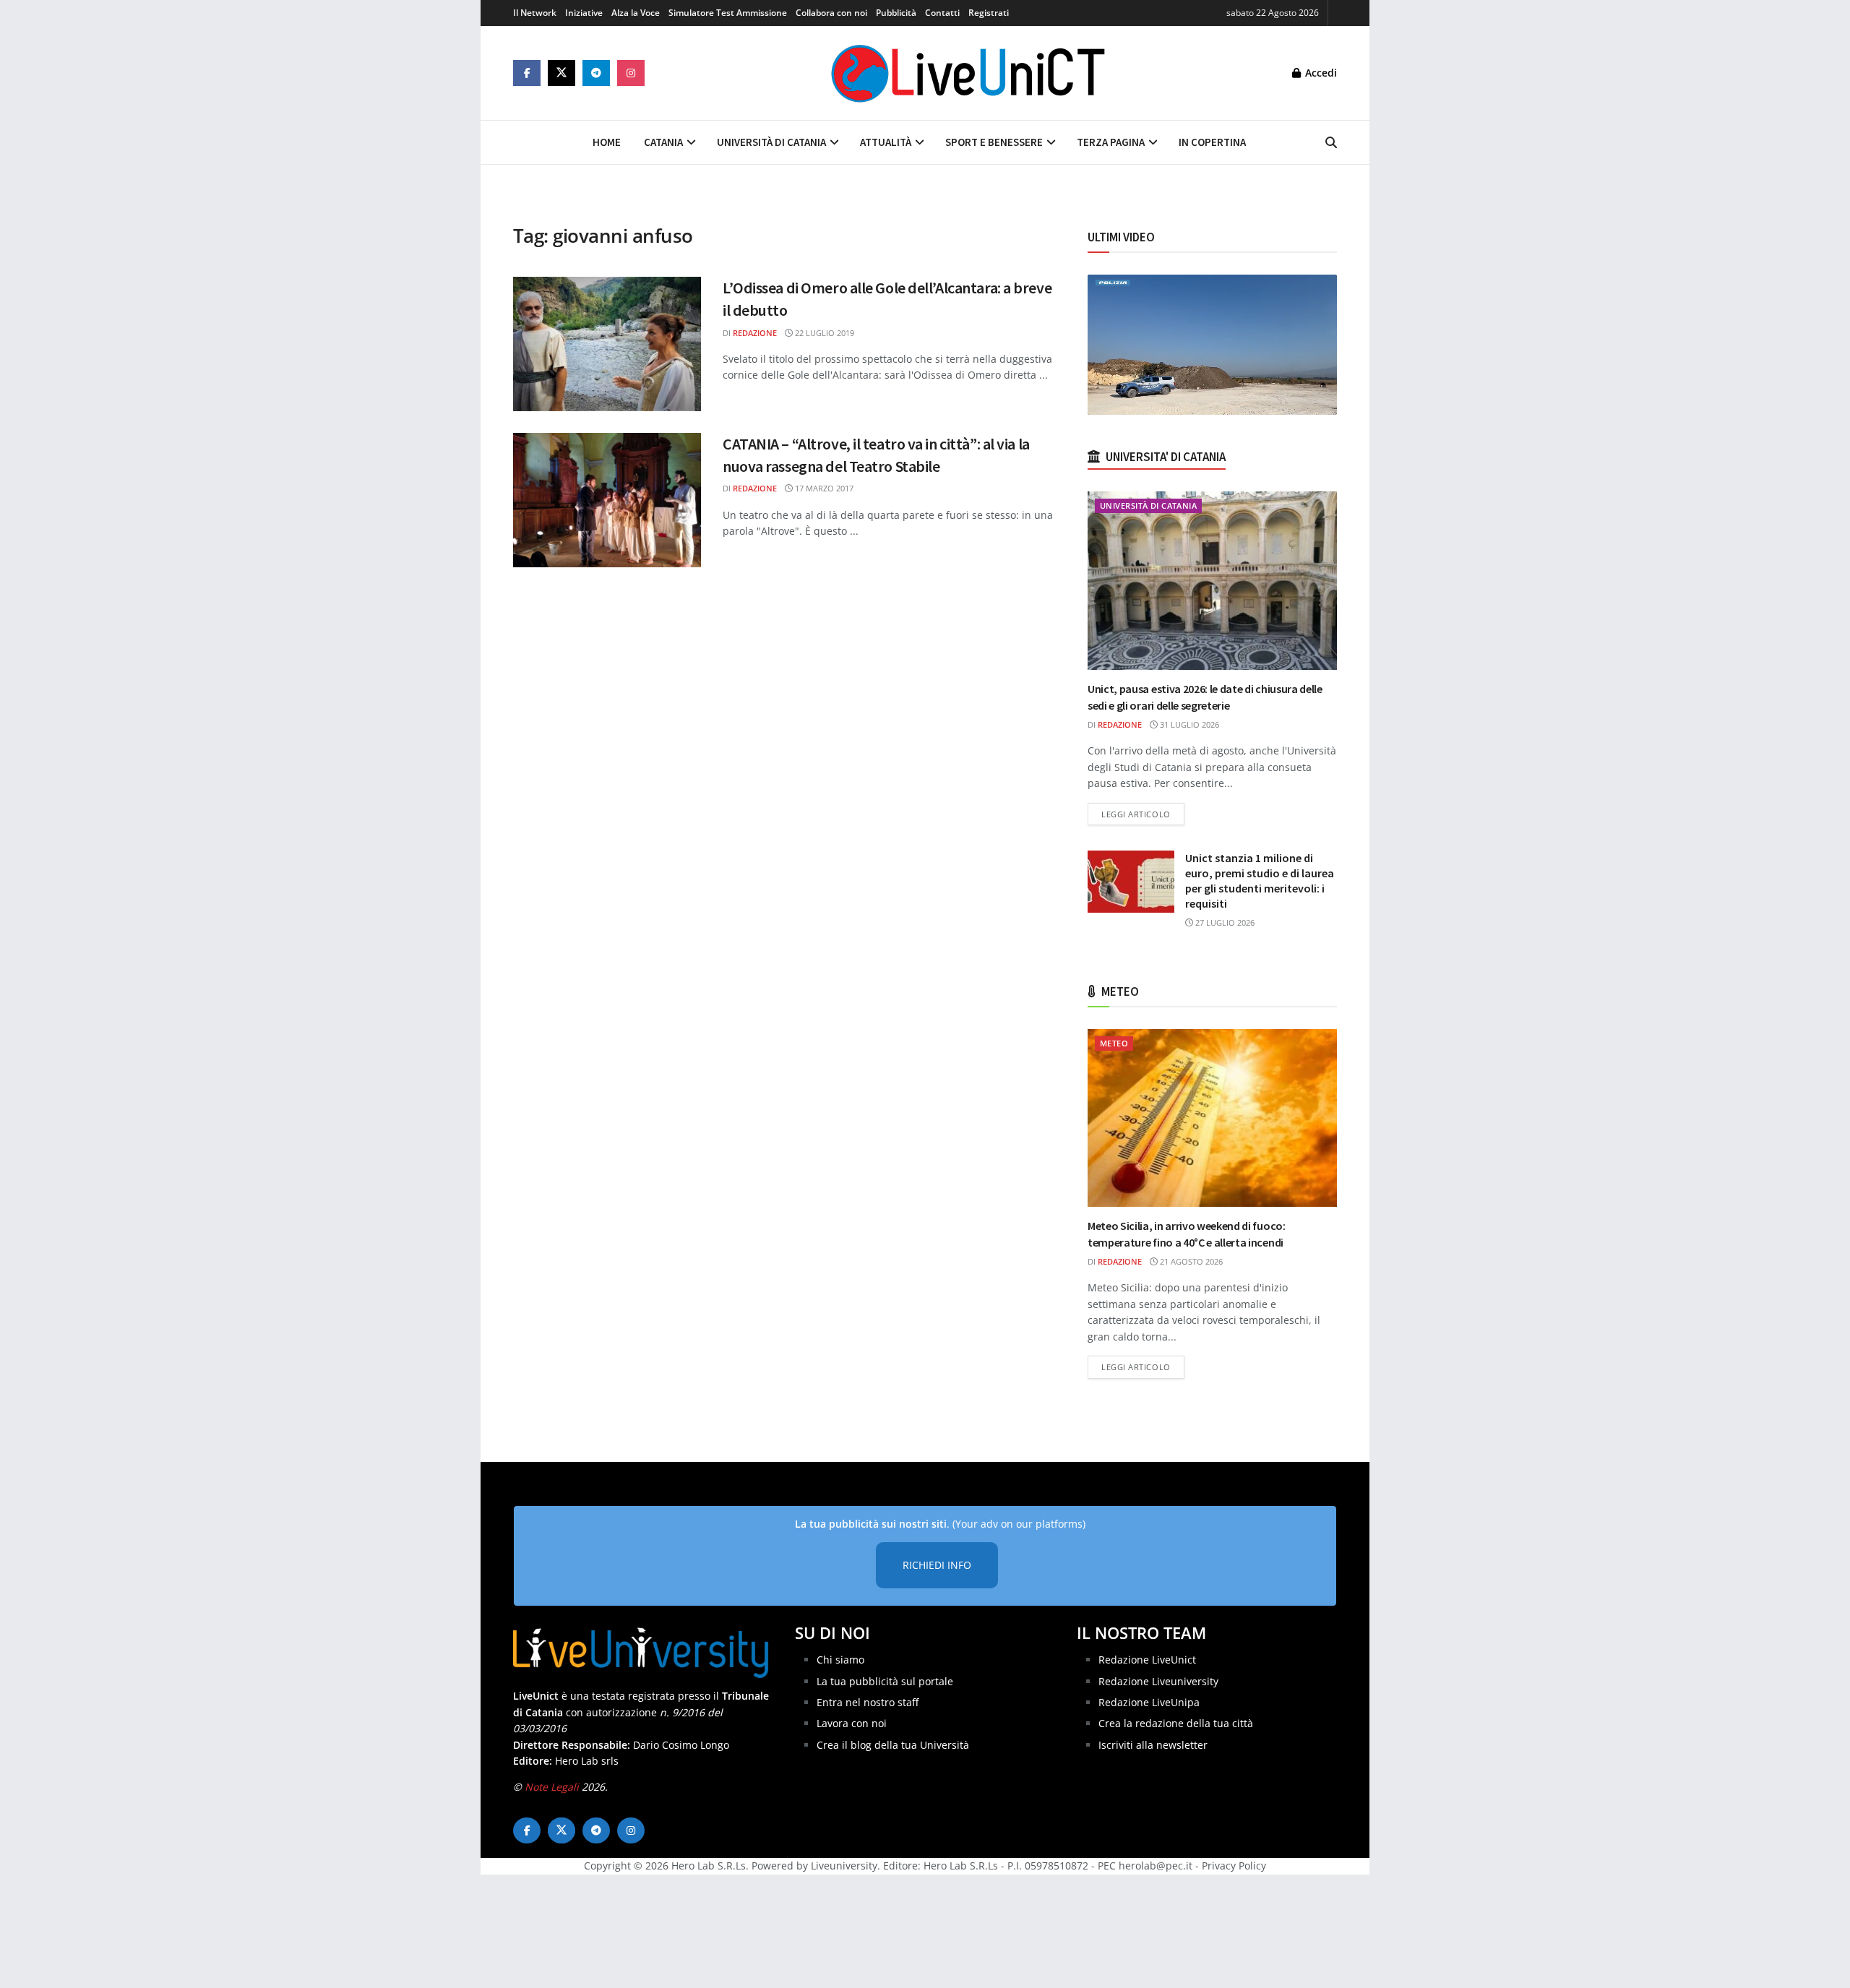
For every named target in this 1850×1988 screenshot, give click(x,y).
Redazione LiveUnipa (1149, 1702)
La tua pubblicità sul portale (885, 1681)
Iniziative (584, 13)
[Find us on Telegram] (596, 73)
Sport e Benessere (994, 142)
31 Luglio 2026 (1188, 724)
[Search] (1331, 142)
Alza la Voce (636, 13)
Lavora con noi (852, 1723)
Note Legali (552, 1787)
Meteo (1114, 1043)
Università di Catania (771, 142)
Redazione (755, 333)
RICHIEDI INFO (937, 1565)
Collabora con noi (831, 13)
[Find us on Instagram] (631, 73)
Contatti (942, 13)
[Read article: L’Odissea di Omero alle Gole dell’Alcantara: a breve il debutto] (607, 344)
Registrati (989, 13)
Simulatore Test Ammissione (728, 13)
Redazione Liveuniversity (1158, 1681)
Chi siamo (840, 1660)
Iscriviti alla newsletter (1153, 1745)
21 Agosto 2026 (1190, 1261)
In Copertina (1212, 142)
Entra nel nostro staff (868, 1702)
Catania (663, 142)
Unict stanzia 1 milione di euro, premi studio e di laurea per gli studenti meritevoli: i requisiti (1260, 881)
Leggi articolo (1143, 814)
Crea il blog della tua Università (893, 1745)
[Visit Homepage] (968, 73)
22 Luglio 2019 (823, 333)
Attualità (886, 142)
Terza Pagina (1111, 142)
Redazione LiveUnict (1147, 1660)
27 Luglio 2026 (1224, 922)
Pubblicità (896, 13)
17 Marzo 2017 (823, 488)
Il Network (535, 13)
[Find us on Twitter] (562, 73)
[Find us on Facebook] (527, 73)
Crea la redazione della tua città (1176, 1723)
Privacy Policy (1234, 1866)
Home (607, 142)
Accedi (1320, 73)
